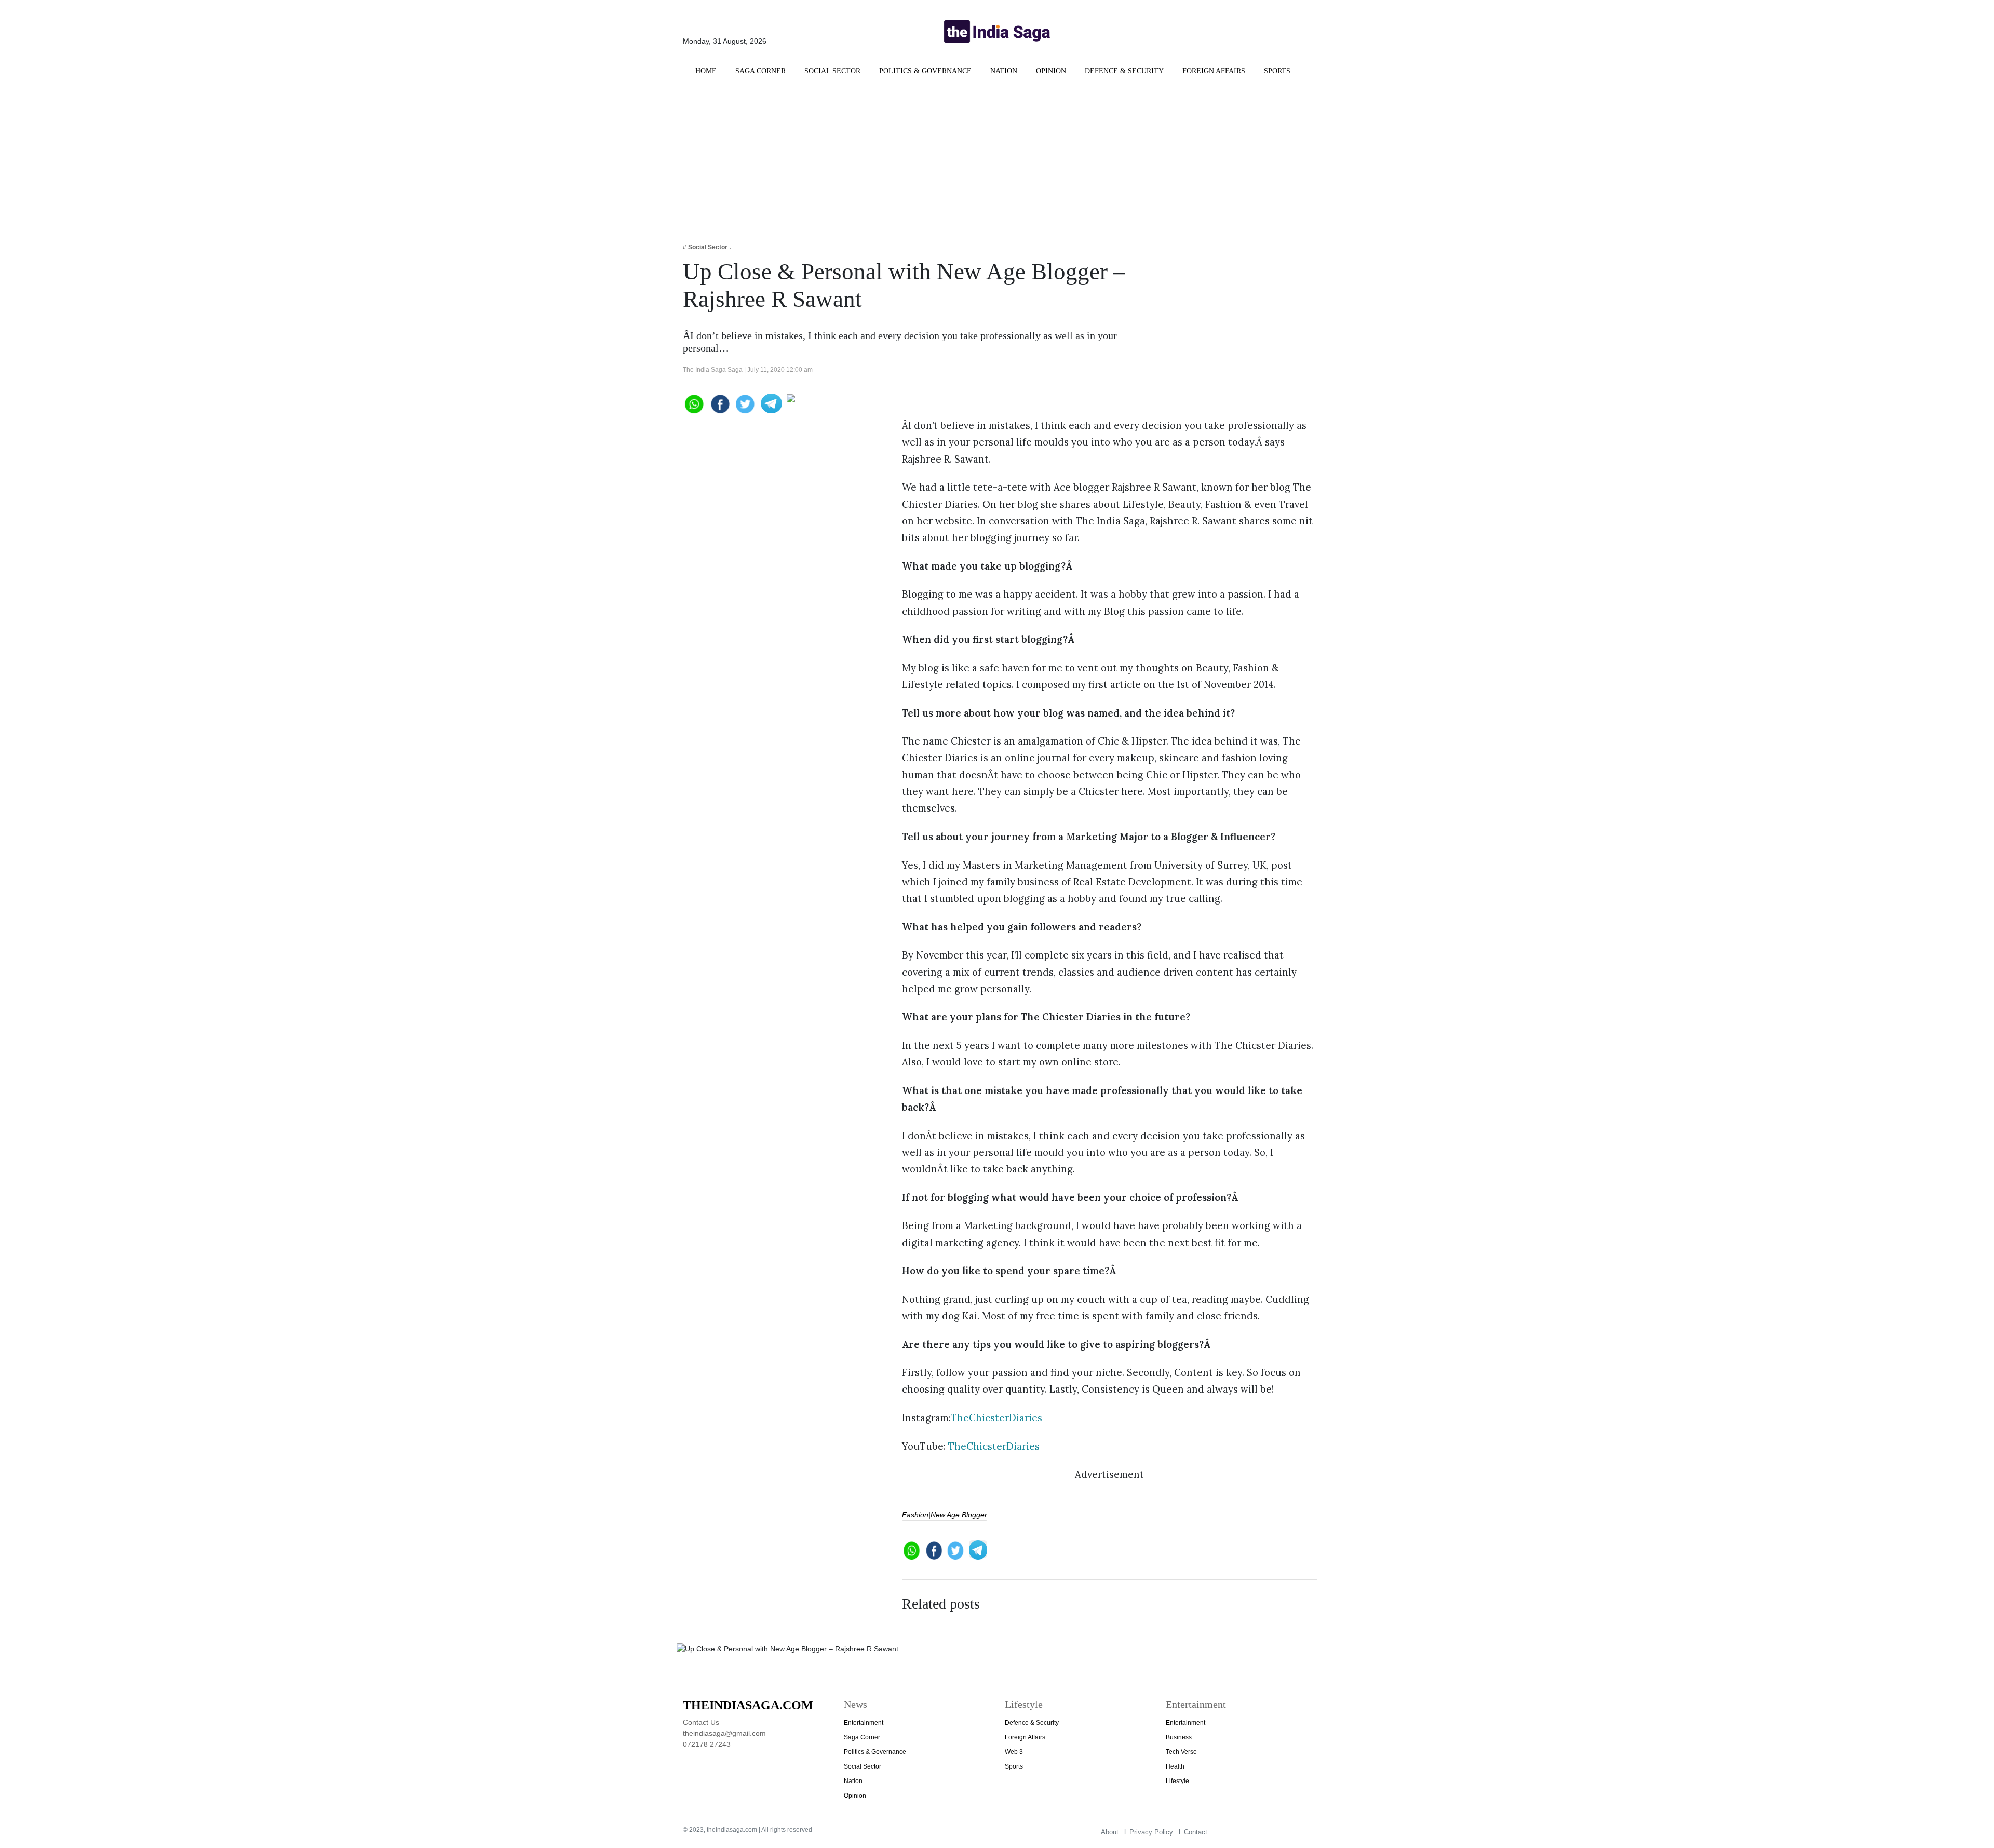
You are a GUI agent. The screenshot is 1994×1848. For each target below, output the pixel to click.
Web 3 (1014, 1752)
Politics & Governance (925, 71)
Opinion (1051, 71)
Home (706, 71)
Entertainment (864, 1723)
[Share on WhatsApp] (693, 403)
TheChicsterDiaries (998, 1418)
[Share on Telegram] (771, 403)
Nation (1004, 71)
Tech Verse (1181, 1752)
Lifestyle (1177, 1781)
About (1110, 1832)
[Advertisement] (997, 156)
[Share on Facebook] (719, 403)
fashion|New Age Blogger (945, 1515)
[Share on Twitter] (745, 403)
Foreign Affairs (1214, 71)
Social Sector (832, 71)
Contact (1196, 1832)
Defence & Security (1124, 71)
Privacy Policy (1151, 1832)
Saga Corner (760, 71)
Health (1175, 1766)
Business (1179, 1737)
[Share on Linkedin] (827, 403)
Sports (1277, 71)
